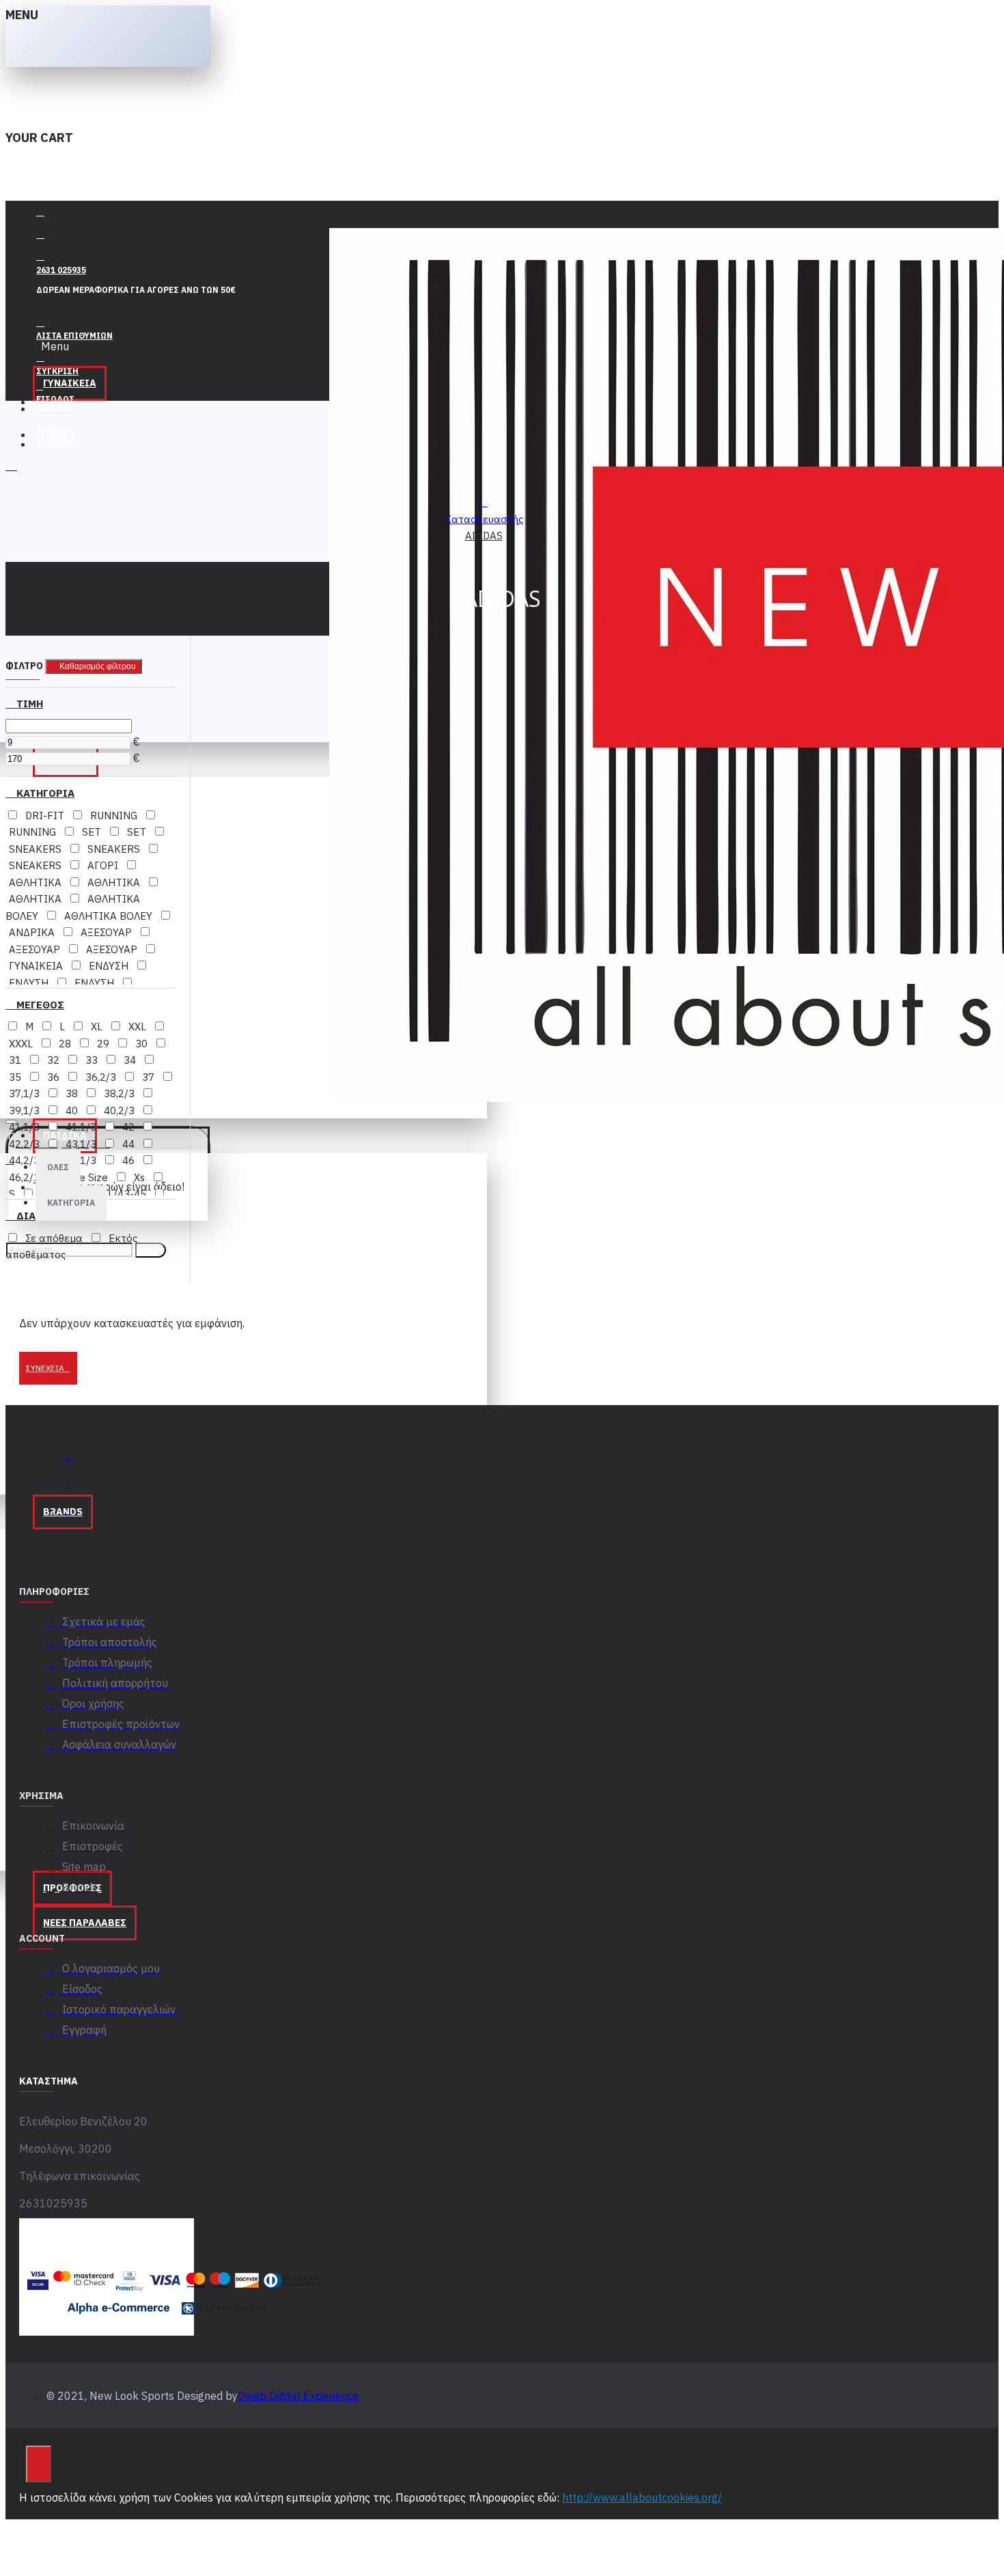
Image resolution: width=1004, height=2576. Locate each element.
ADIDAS (484, 536)
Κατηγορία (44, 793)
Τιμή (28, 704)
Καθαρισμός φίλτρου (98, 666)
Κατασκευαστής (484, 519)
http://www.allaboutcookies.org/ (642, 2497)
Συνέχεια (45, 1368)
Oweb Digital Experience (298, 2396)
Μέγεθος (39, 1005)
